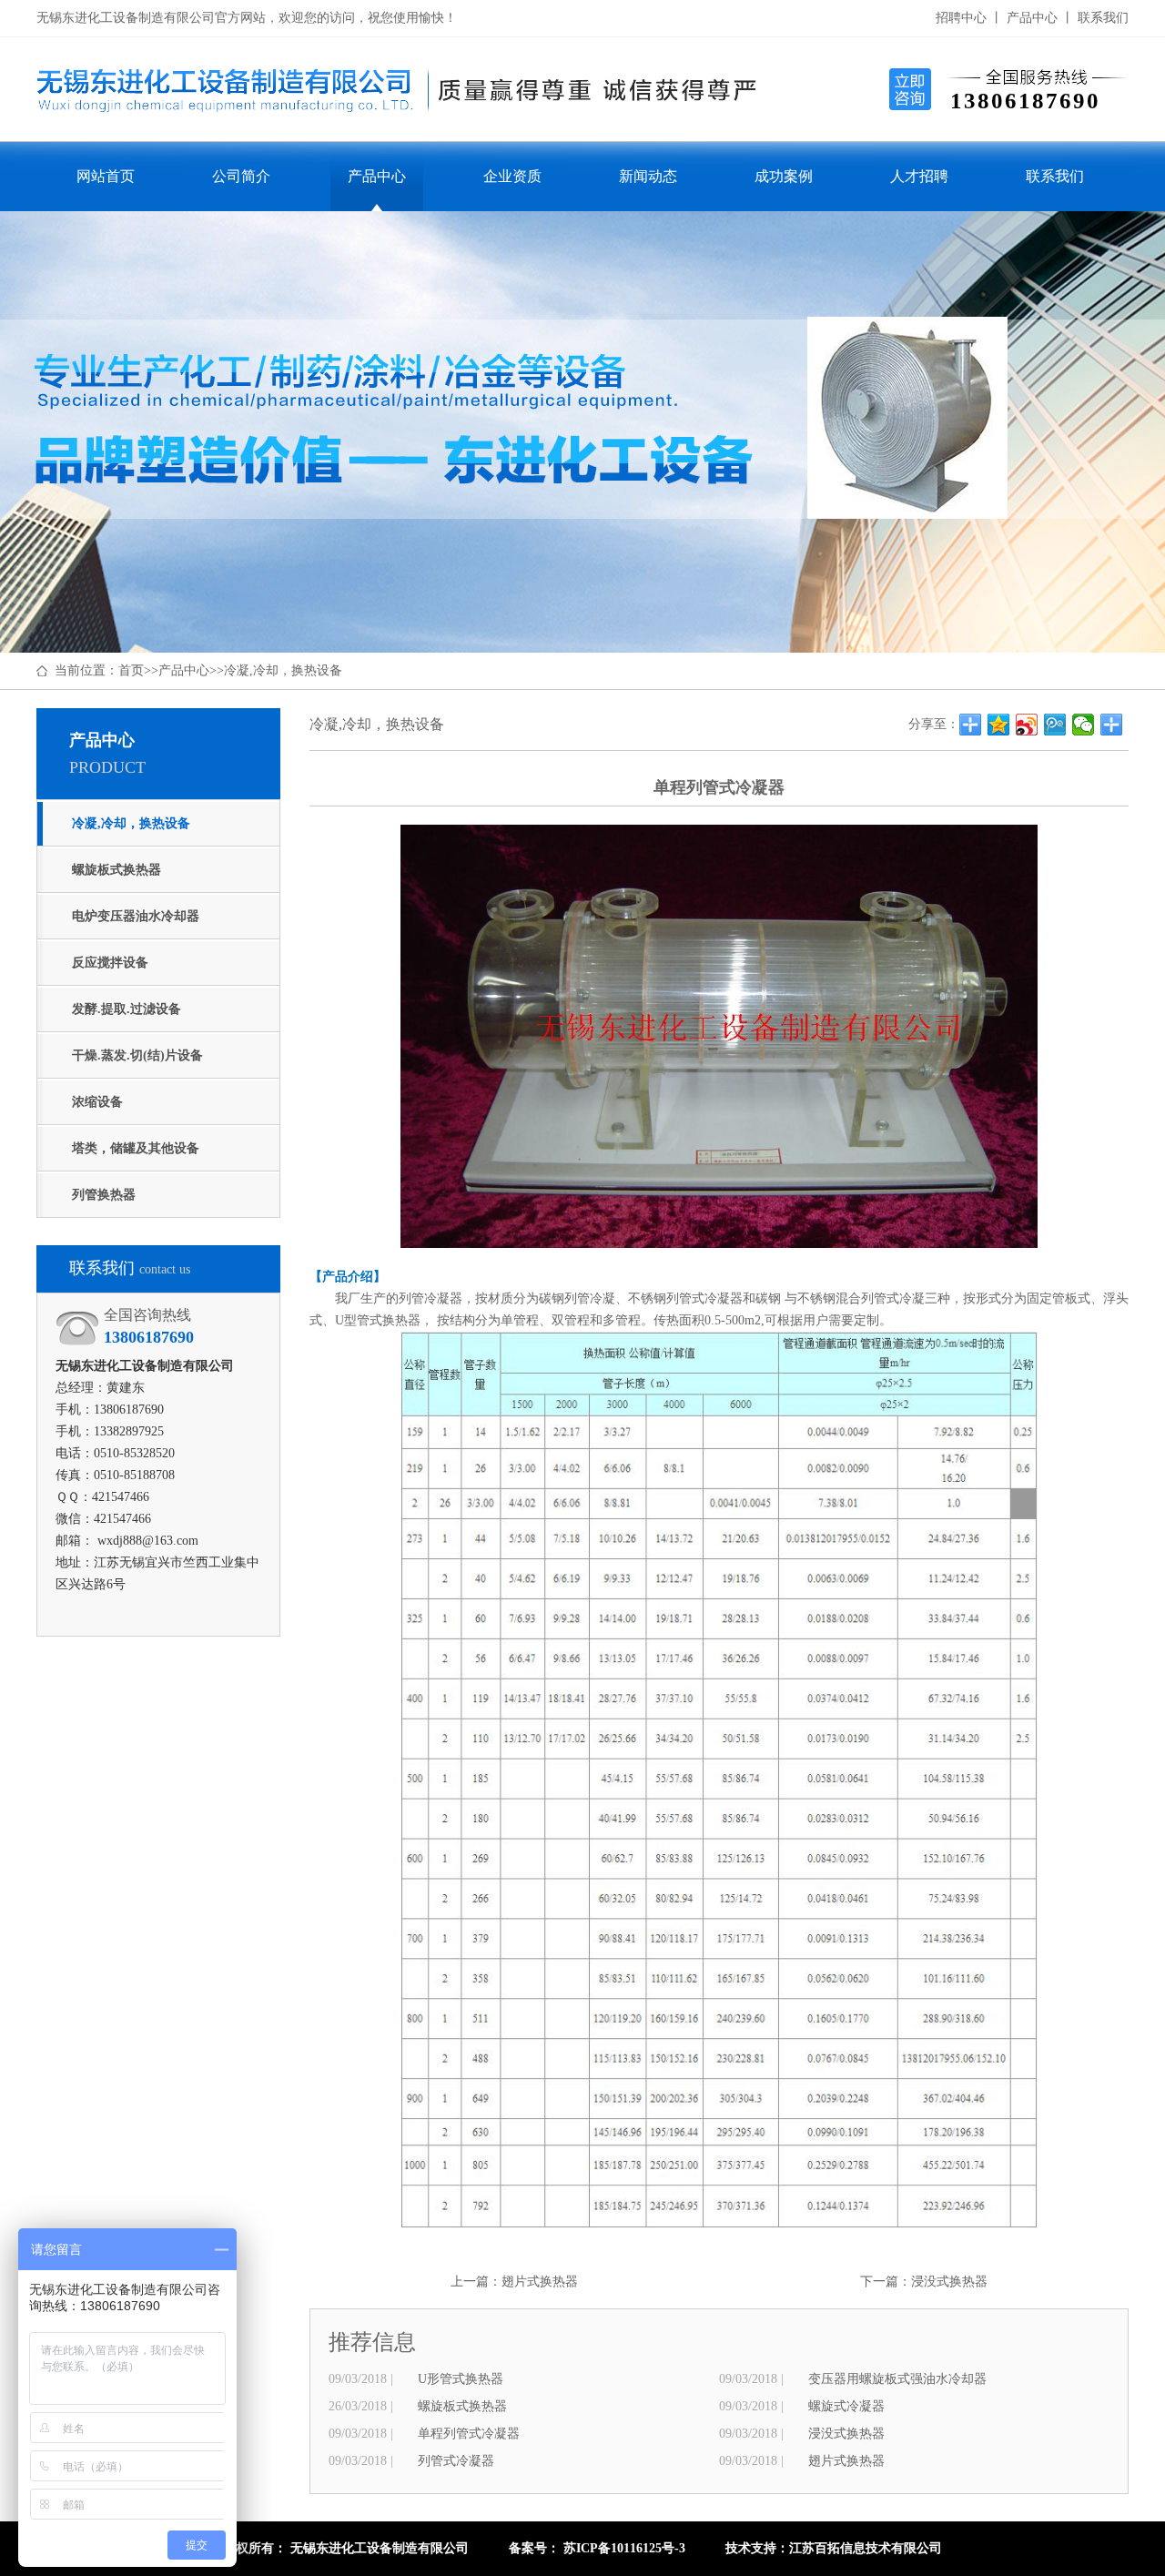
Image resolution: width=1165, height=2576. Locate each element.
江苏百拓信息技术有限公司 (866, 2548)
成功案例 (784, 176)
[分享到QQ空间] (999, 725)
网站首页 (106, 176)
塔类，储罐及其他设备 (136, 1148)
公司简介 (241, 176)
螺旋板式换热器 (116, 870)
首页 (131, 670)
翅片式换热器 (540, 2282)
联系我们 (1103, 18)
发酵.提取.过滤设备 (127, 1009)
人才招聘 (919, 176)
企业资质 (512, 176)
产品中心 (1032, 18)
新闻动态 (648, 176)
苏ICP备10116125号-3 (624, 2548)
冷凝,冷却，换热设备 (283, 670)
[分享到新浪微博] (1027, 725)
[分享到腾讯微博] (1055, 725)
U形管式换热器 (461, 2379)
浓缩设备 (97, 1102)
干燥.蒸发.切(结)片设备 (137, 1055)
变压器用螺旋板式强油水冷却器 (897, 2379)
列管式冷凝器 (456, 2461)
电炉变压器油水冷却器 (136, 916)
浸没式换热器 (949, 2282)
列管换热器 (104, 1195)
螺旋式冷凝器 (846, 2406)
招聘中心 (961, 18)
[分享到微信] (1084, 725)
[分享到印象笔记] (1112, 725)
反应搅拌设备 (110, 963)
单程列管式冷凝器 (469, 2434)
